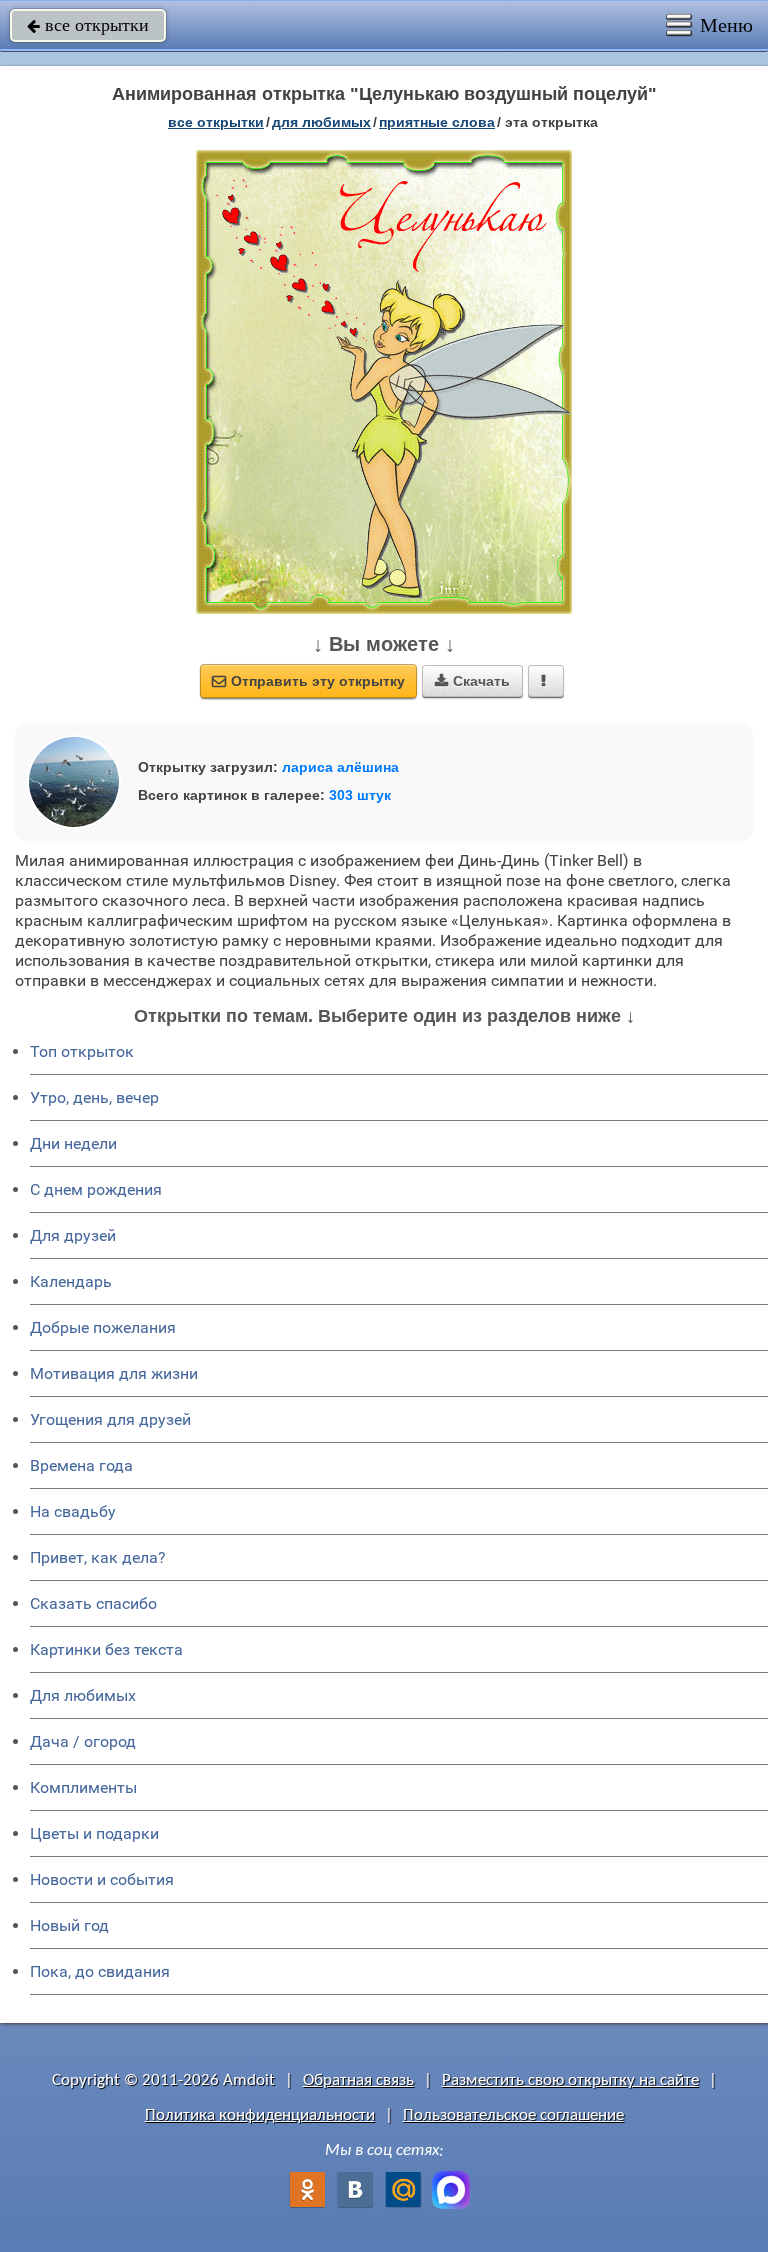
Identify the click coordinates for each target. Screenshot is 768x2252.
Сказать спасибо (93, 1603)
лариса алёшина (340, 767)
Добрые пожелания (103, 1327)
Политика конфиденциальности (260, 2115)
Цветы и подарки (94, 1833)
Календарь (71, 1281)
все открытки (88, 25)
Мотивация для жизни (114, 1373)
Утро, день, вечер (94, 1097)
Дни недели (73, 1143)
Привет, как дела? (98, 1557)
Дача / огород (83, 1741)
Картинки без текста (106, 1649)
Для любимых (83, 1695)
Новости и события (102, 1879)
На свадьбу (73, 1511)
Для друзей (73, 1235)
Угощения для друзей (110, 1419)
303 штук (360, 795)
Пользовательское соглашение (513, 2115)
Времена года (81, 1465)
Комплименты (83, 1787)
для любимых (321, 122)
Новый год (69, 1925)
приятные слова (437, 122)
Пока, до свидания (100, 1971)
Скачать (472, 681)
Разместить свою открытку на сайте (570, 2080)
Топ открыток (82, 1051)
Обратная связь (358, 2080)
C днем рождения (96, 1189)
